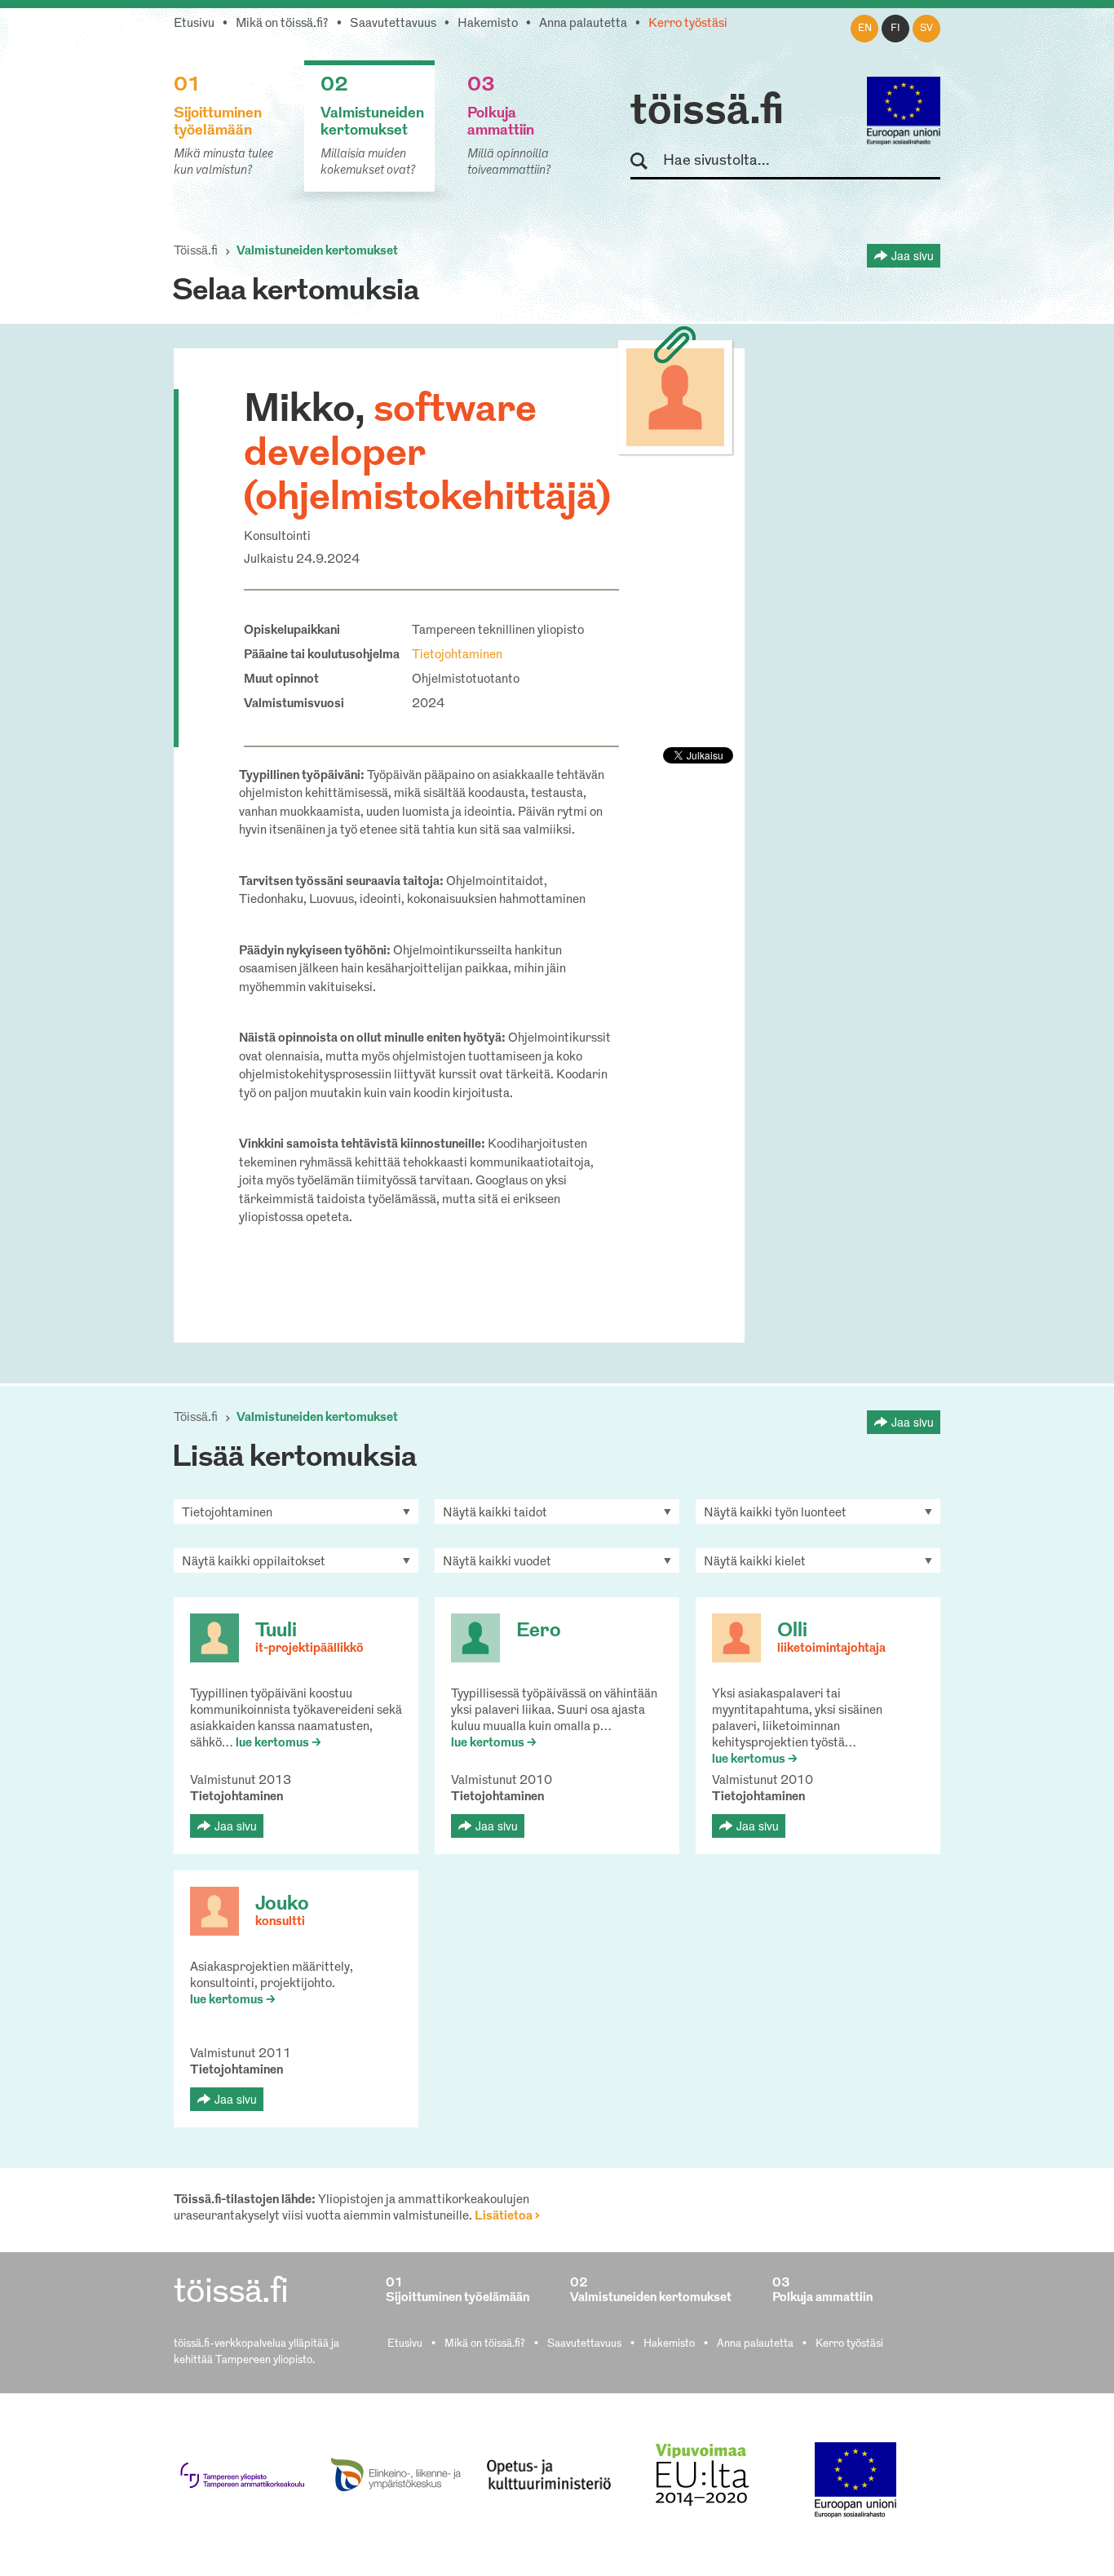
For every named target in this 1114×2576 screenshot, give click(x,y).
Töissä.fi (196, 252)
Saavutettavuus (393, 24)
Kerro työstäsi (688, 24)
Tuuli (276, 1631)
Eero (539, 1631)
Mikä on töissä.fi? (282, 24)
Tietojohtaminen (457, 655)
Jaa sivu (913, 255)
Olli (792, 1631)
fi (895, 29)
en (865, 29)
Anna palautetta (583, 24)
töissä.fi (707, 113)
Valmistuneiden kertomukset (317, 252)
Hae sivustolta (646, 162)
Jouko (282, 1905)
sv (926, 29)
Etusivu (194, 24)
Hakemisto (488, 24)
